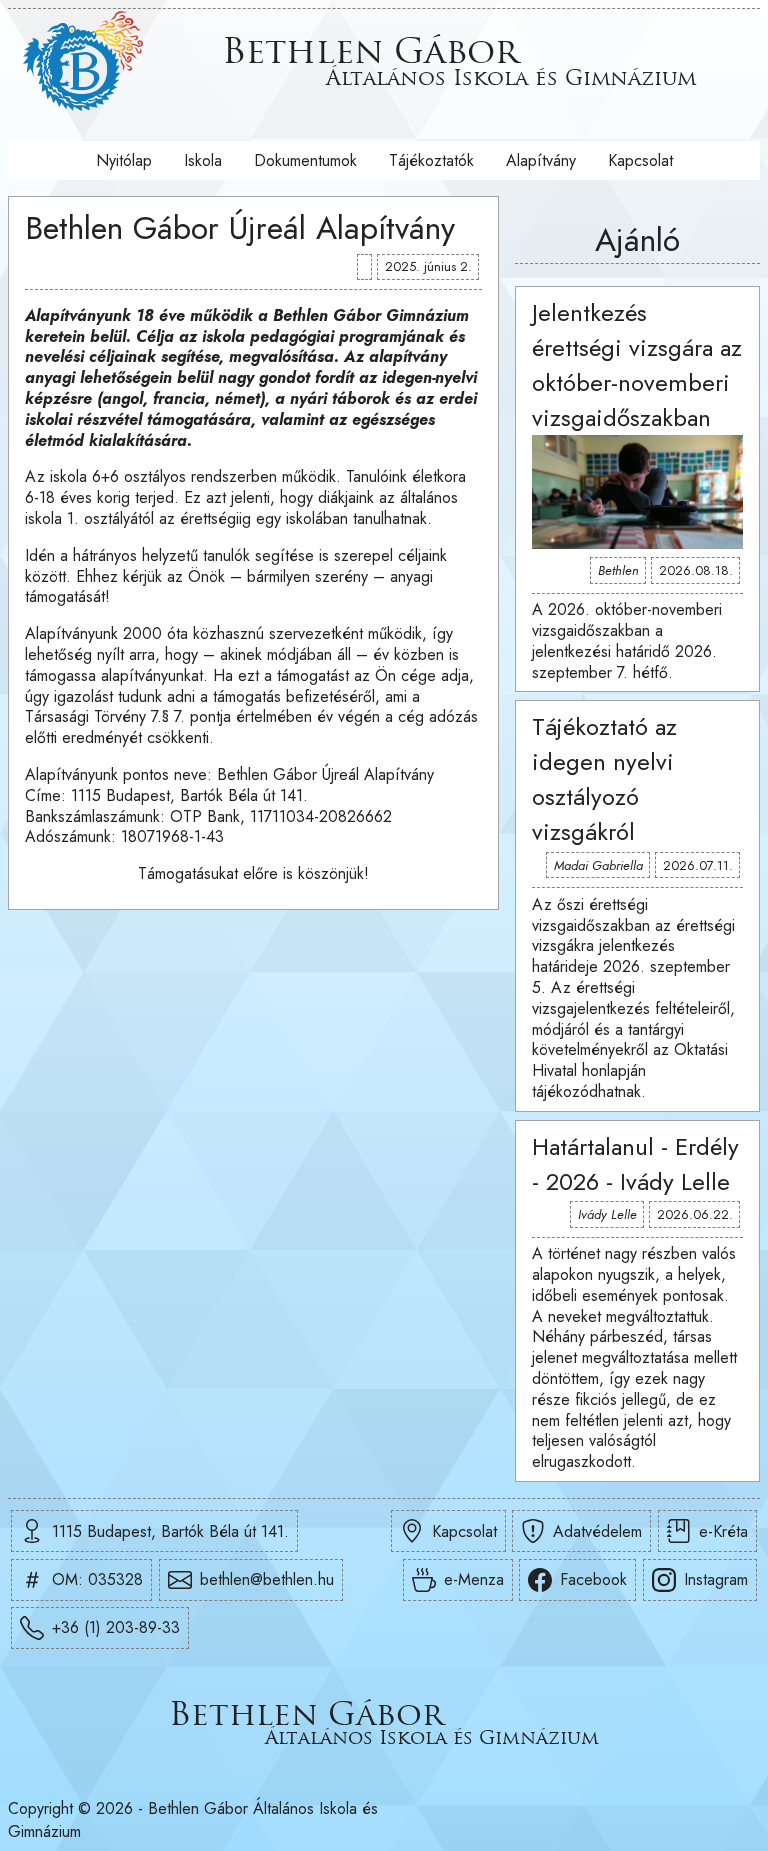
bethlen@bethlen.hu (267, 1579)
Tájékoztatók (431, 160)
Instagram (716, 1579)
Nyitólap (124, 160)
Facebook (593, 1579)
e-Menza (474, 1579)
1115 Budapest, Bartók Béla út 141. (170, 1531)
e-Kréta (723, 1531)
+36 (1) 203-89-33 (116, 1627)
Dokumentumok (305, 160)
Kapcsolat (640, 160)
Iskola (203, 160)
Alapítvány (541, 160)
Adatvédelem (597, 1531)
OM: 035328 (97, 1579)
